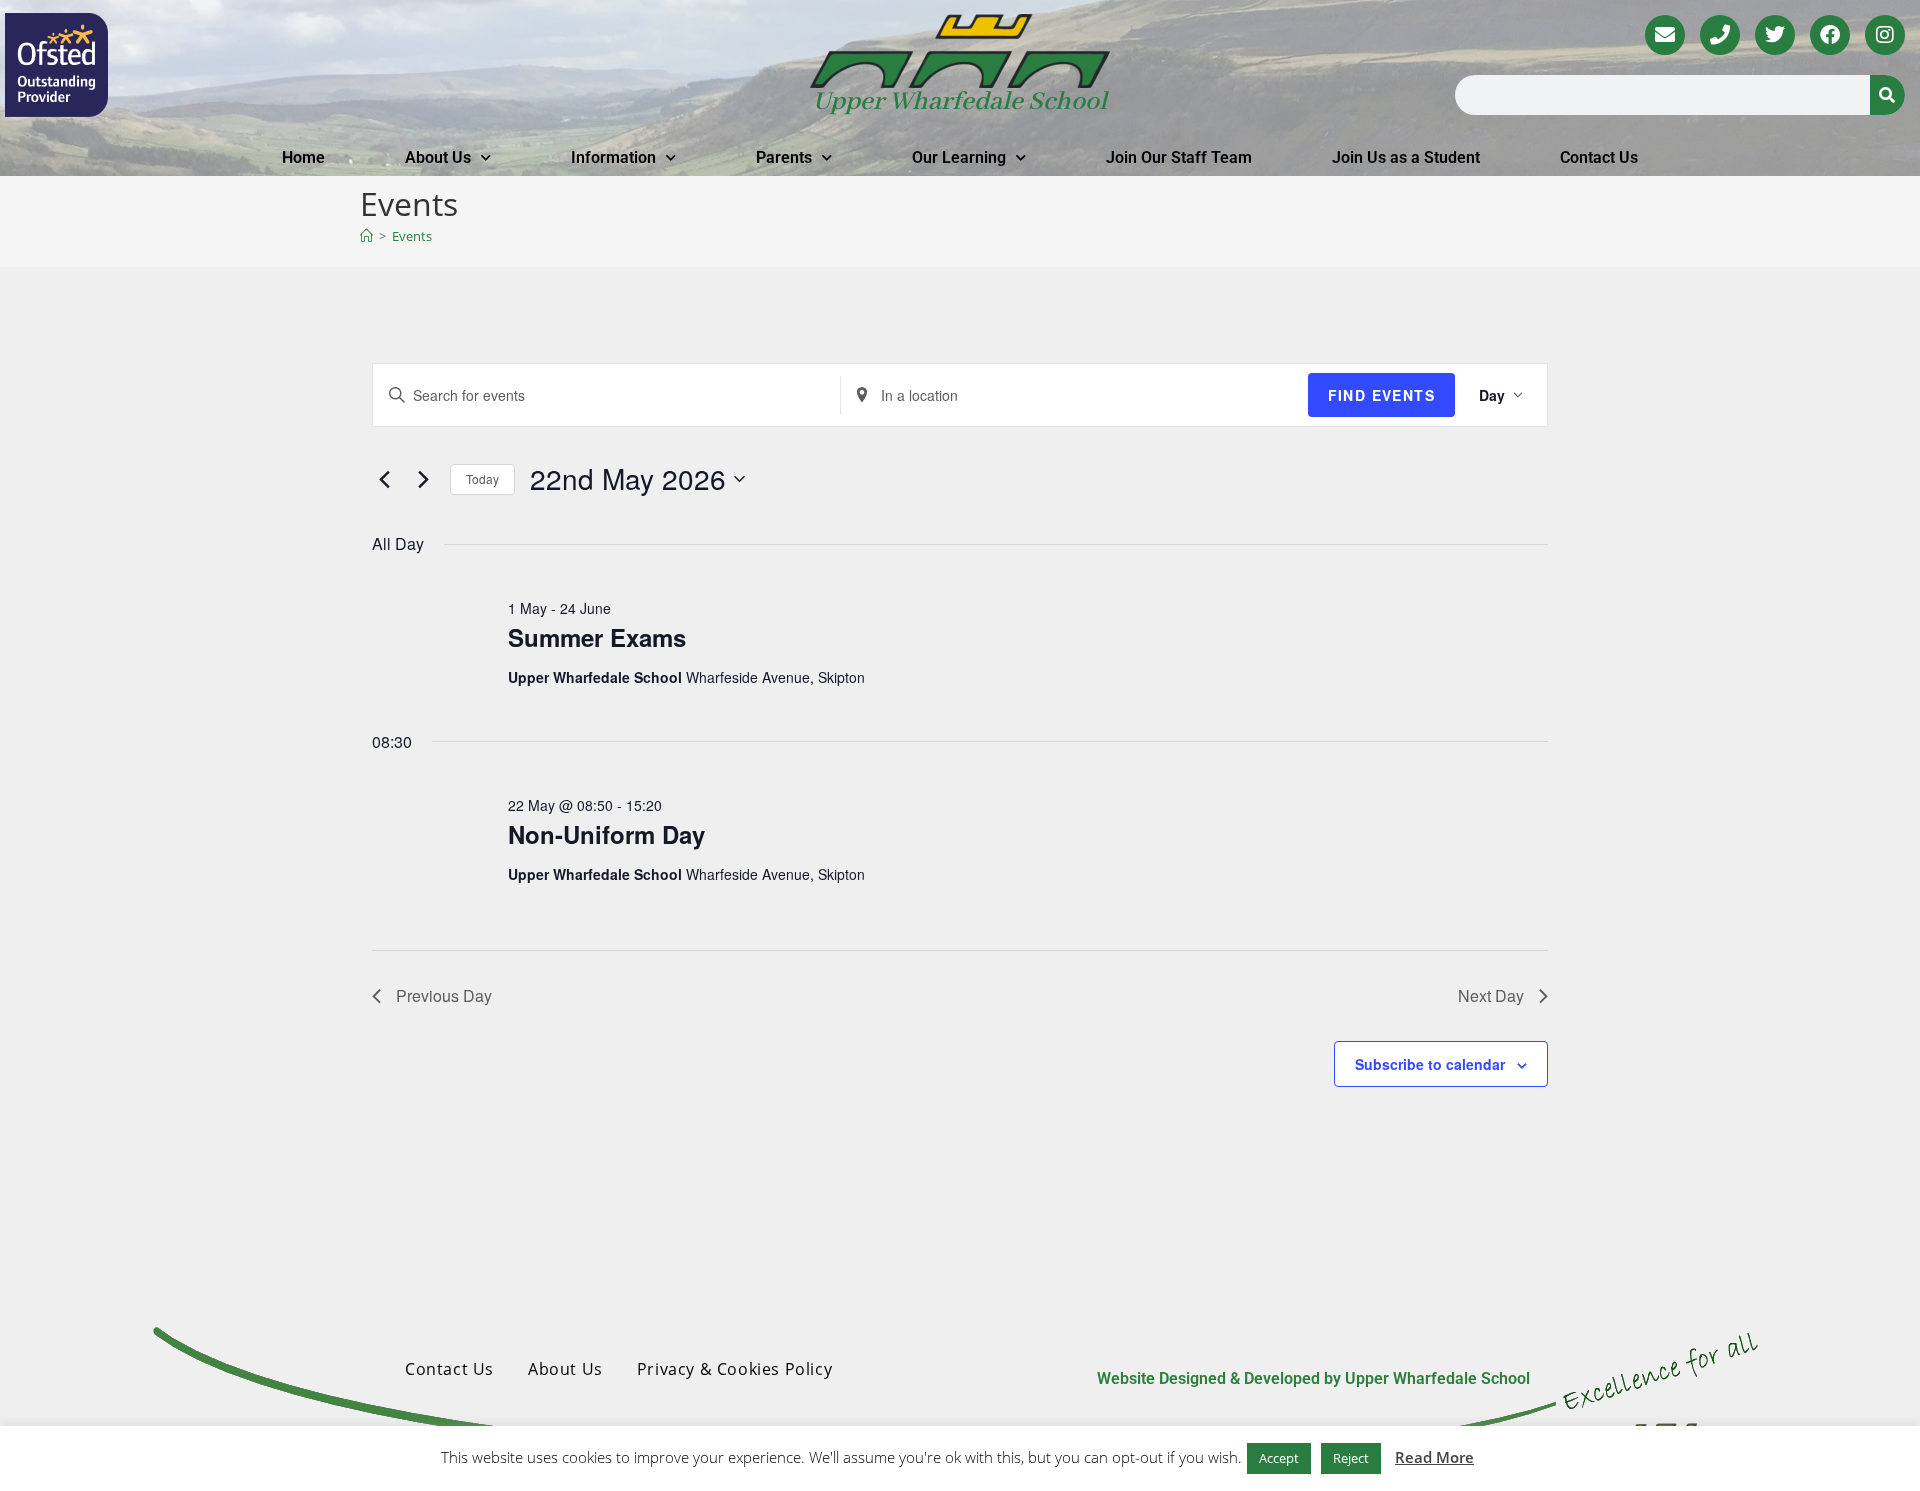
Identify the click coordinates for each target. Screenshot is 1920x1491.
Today (482, 478)
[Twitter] (1775, 35)
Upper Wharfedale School (960, 102)
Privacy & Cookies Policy (734, 1369)
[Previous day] (384, 479)
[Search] (1887, 95)
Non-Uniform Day (606, 834)
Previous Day (444, 995)
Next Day (1491, 995)
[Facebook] (1830, 35)
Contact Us (1599, 157)
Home (303, 157)
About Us (438, 157)
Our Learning (959, 157)
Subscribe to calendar (1430, 1064)
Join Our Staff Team (1179, 157)
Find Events (1381, 395)
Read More (1434, 1457)
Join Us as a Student (1406, 157)
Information (613, 157)
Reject (1351, 1458)
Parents (784, 157)
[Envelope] (1665, 35)
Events (412, 236)
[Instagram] (1885, 35)
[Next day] (423, 479)
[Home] (366, 236)
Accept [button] (1279, 1458)
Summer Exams (597, 637)
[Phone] (1720, 35)
